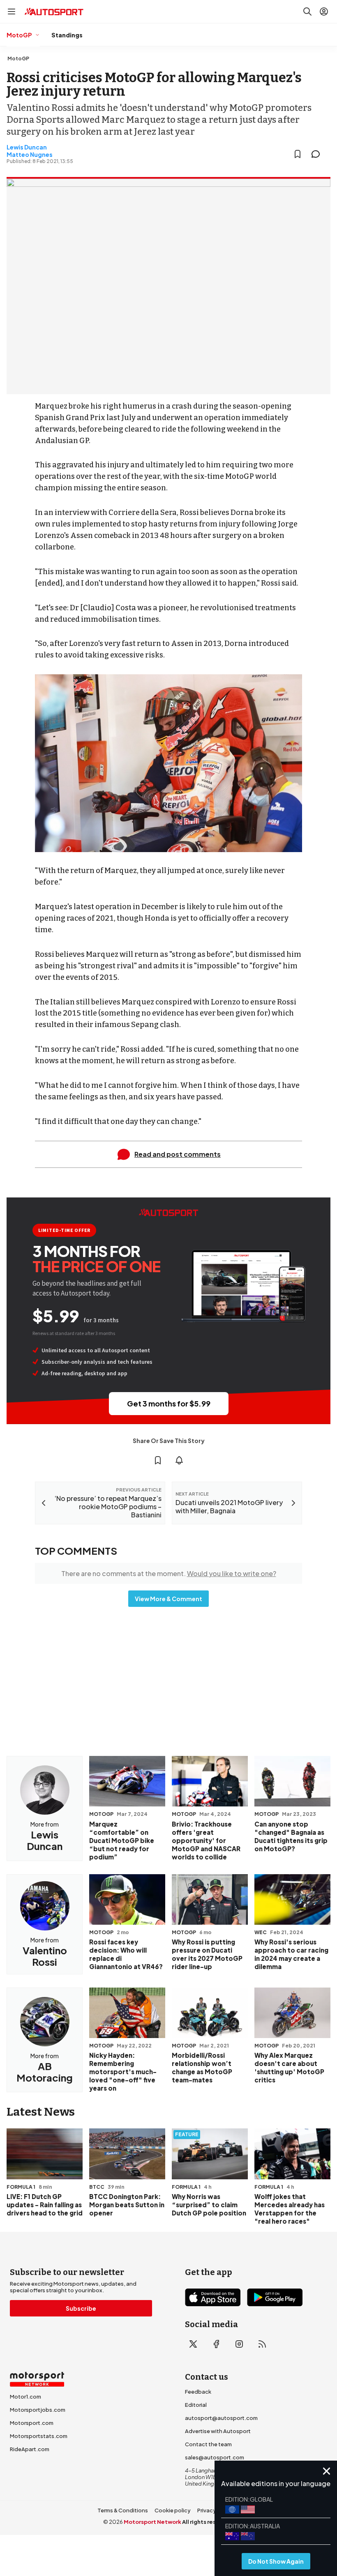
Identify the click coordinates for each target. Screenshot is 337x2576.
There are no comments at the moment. (169, 1573)
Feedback (198, 2392)
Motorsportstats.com (39, 2436)
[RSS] (262, 2344)
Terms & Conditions (123, 2510)
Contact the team (208, 2444)
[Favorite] (298, 154)
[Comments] (318, 154)
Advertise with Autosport (218, 2431)
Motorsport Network (152, 2522)
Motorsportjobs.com (38, 2410)
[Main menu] (12, 11)
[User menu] (324, 11)
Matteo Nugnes (30, 154)
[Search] (307, 11)
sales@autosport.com (215, 2457)
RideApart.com (30, 2449)
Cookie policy (173, 2510)
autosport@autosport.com (221, 2418)
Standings (67, 35)
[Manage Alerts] (179, 1460)
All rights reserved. (208, 2522)
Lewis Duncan (27, 147)
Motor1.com (25, 2397)
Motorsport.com (32, 2423)
